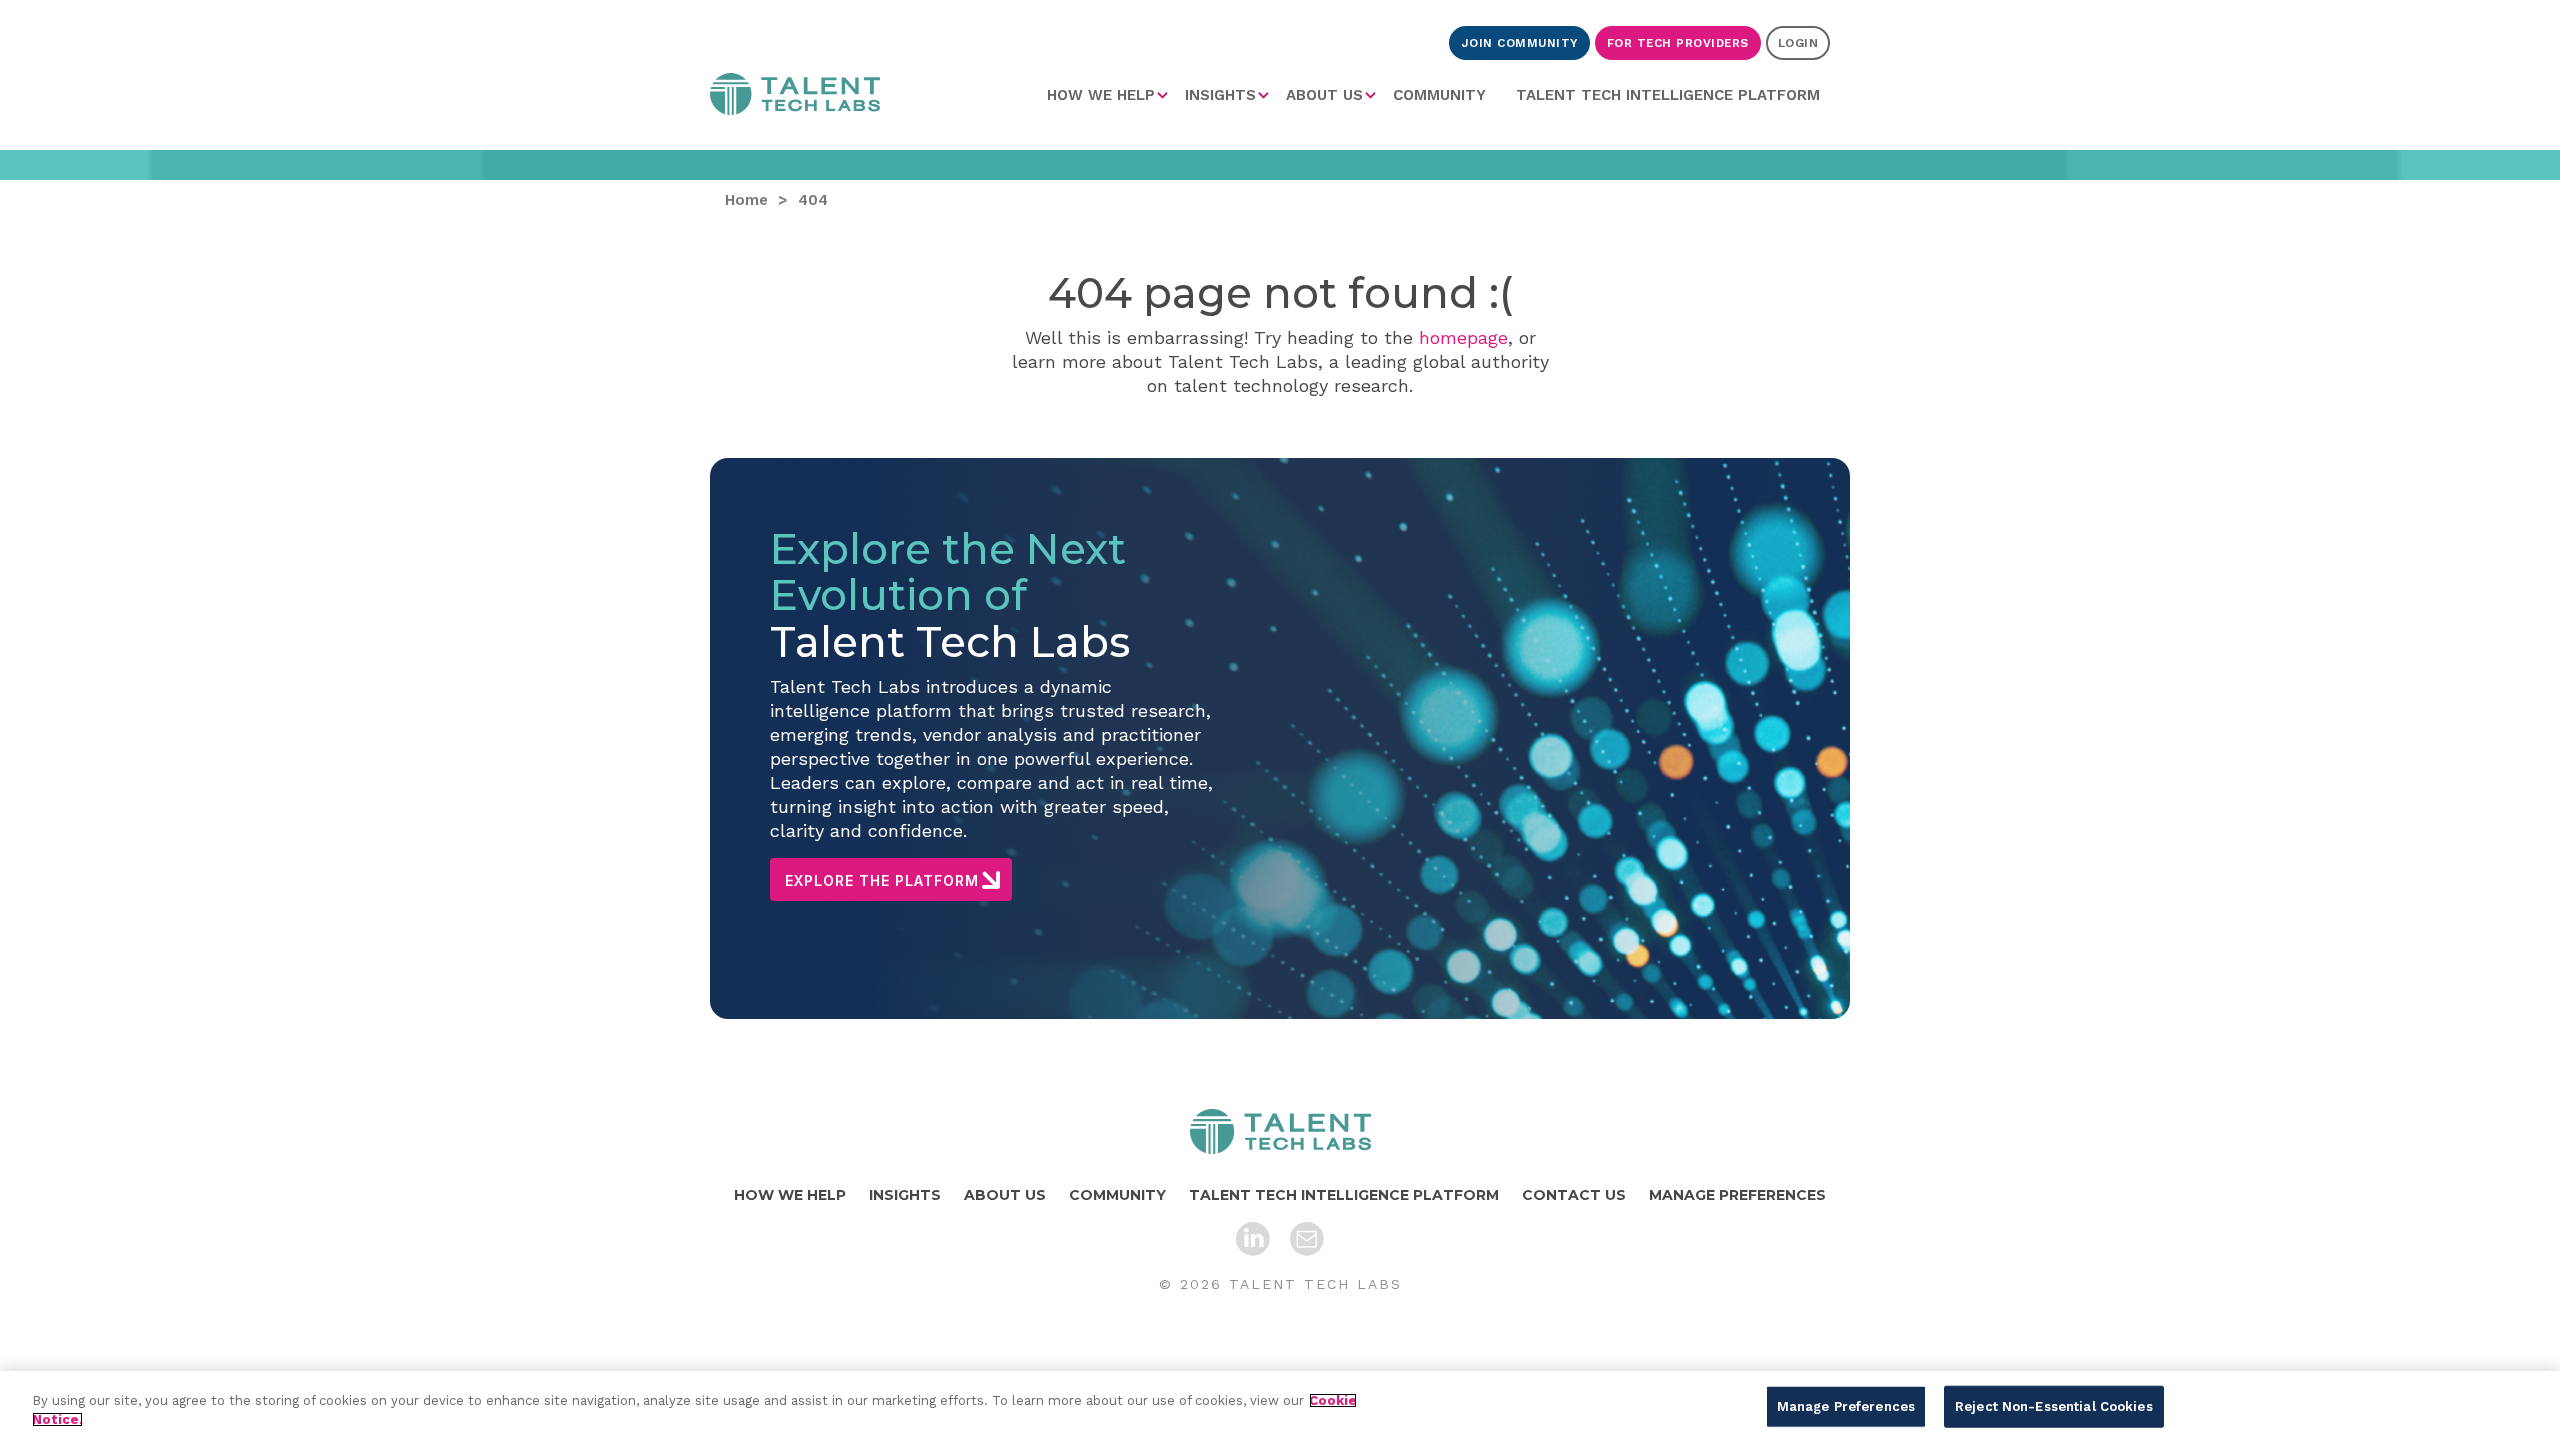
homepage (1463, 337)
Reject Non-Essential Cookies (2054, 1406)
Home (795, 98)
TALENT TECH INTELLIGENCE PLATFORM (1668, 95)
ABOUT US (1324, 95)
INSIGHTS (1220, 95)
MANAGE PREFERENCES (1737, 1195)
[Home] (1280, 1131)
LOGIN (1798, 43)
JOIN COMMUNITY (1519, 43)
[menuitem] (1108, 95)
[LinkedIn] (1253, 1239)
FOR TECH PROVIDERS (1678, 43)
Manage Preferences (1846, 1406)
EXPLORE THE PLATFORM (882, 880)
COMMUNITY (1439, 95)
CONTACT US (1574, 1195)
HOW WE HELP (1101, 95)
